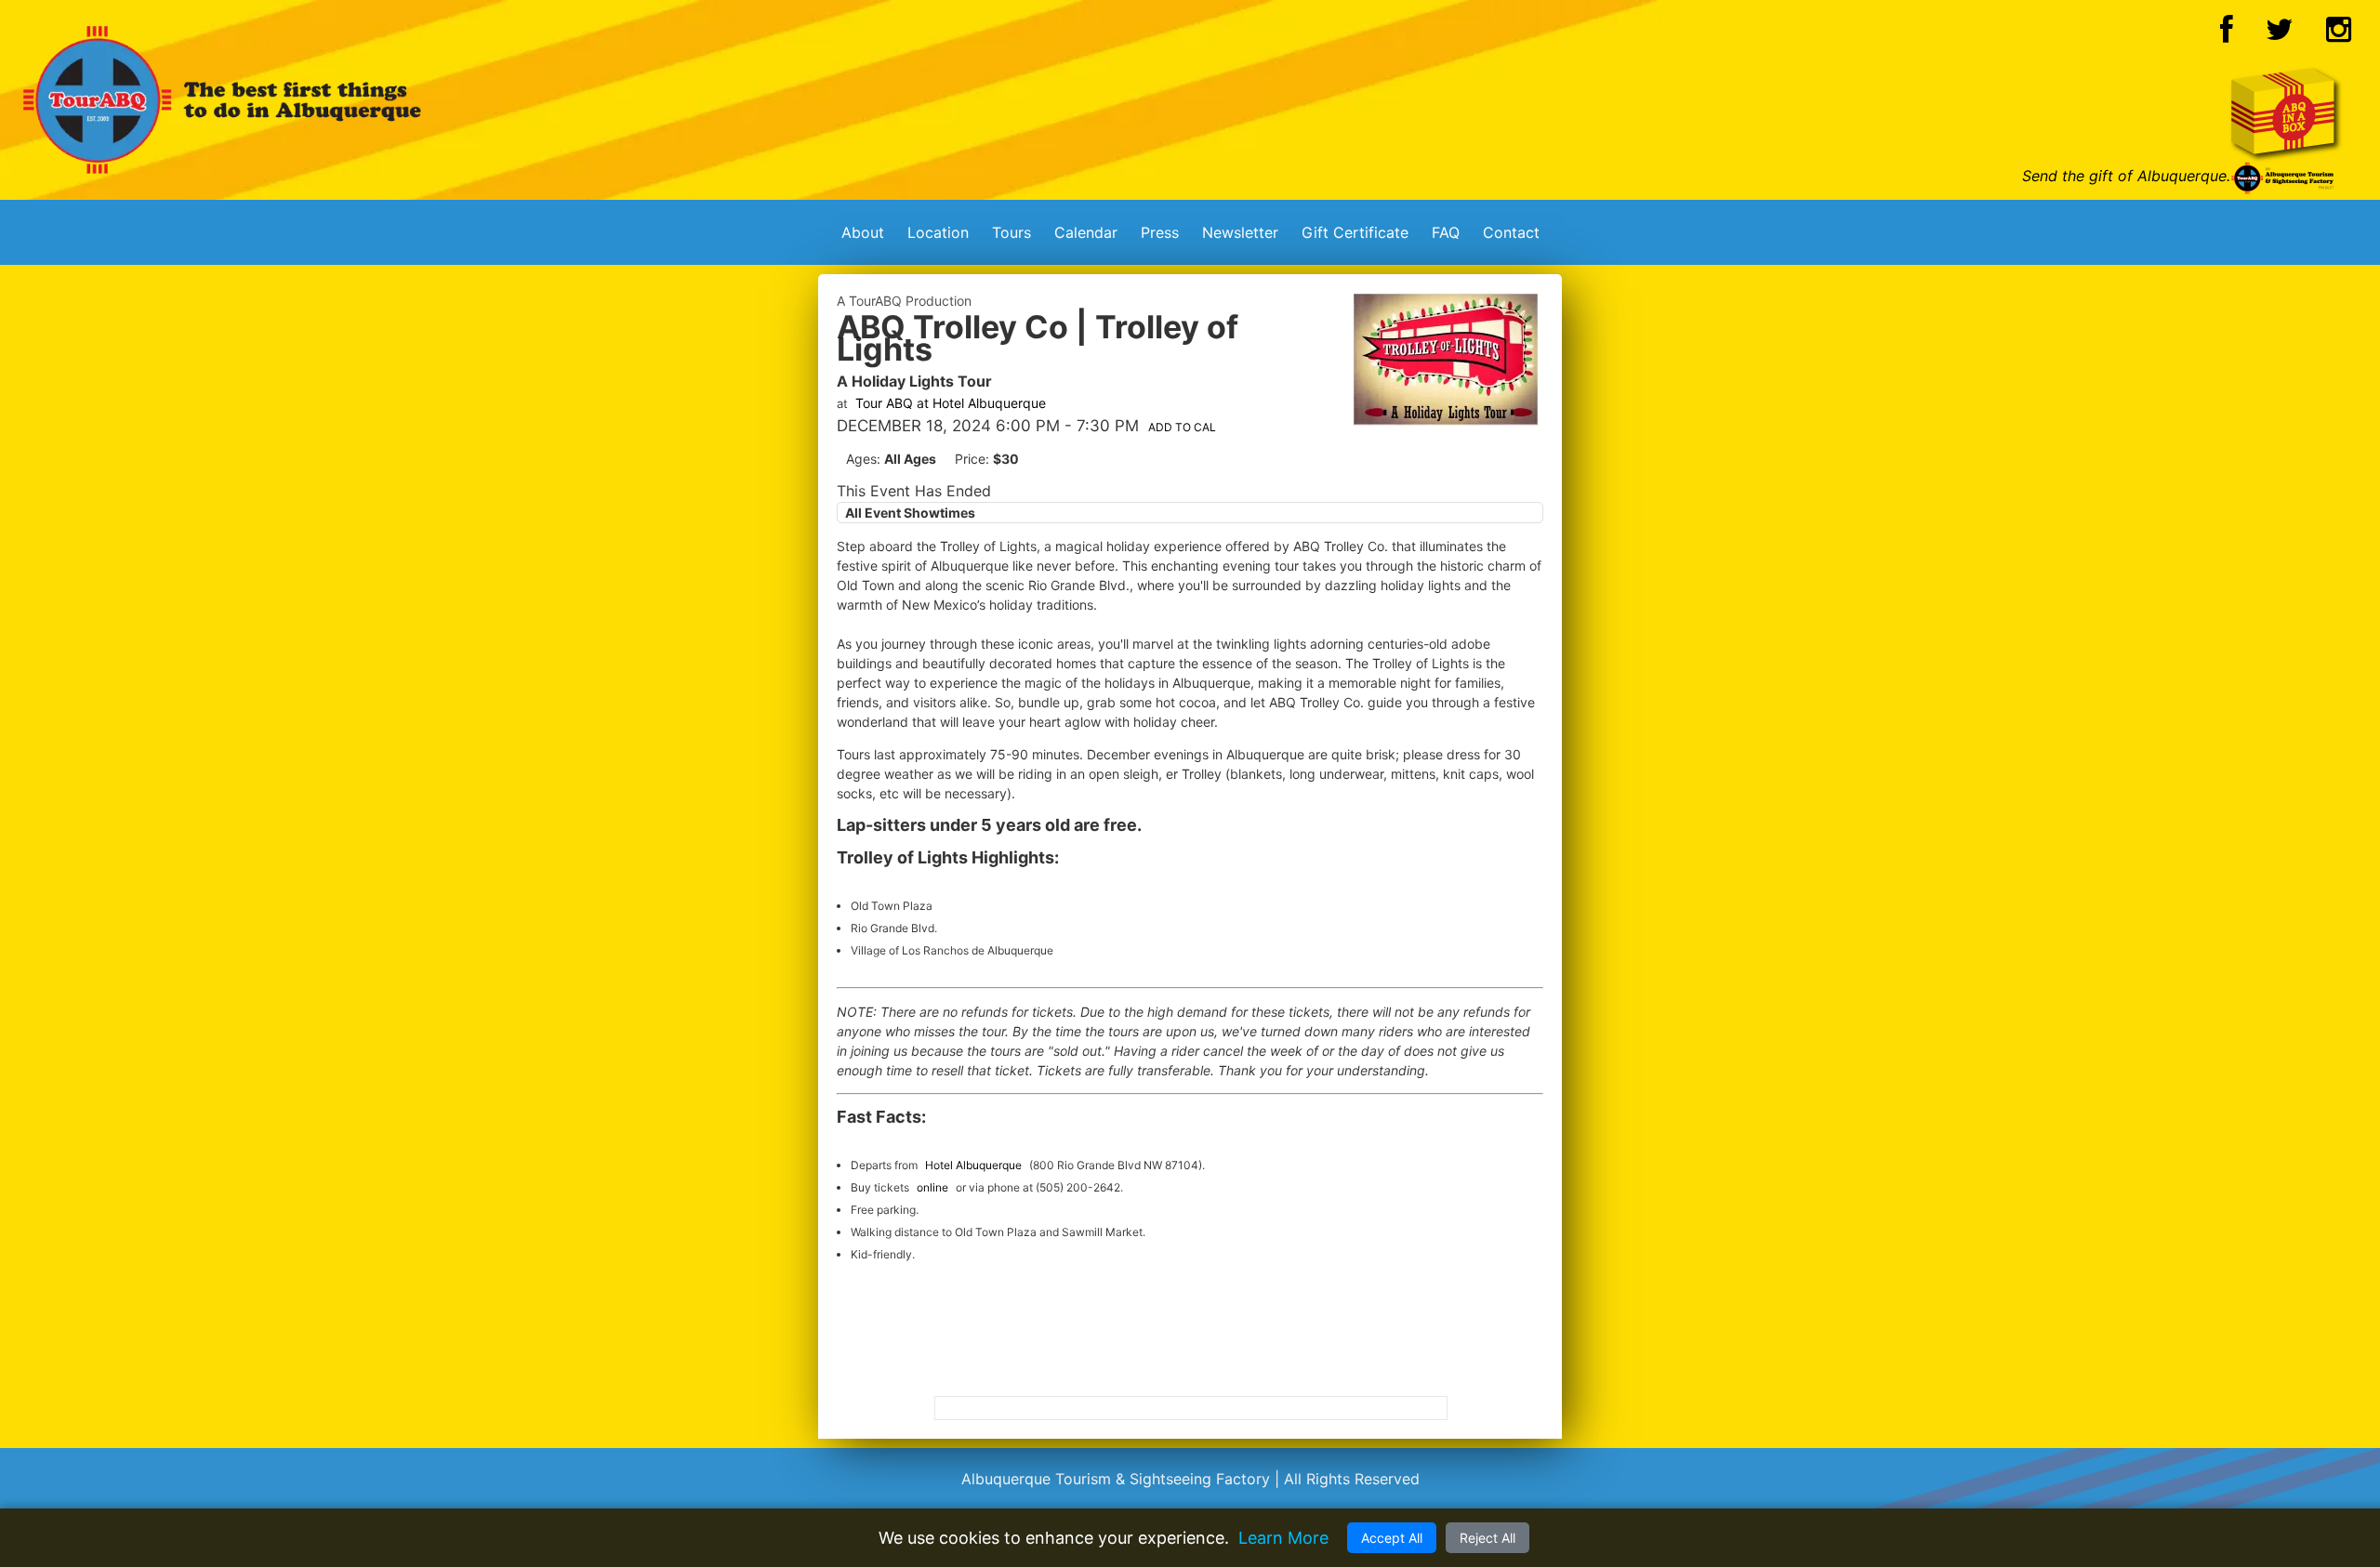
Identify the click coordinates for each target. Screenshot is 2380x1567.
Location (938, 232)
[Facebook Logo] (2227, 34)
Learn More (1283, 1538)
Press (1160, 232)
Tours (1011, 232)
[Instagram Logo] (2339, 34)
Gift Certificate (1355, 232)
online (932, 1187)
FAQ (1446, 232)
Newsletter (1240, 232)
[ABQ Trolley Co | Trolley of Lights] (1446, 420)
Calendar (1086, 232)
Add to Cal (1182, 427)
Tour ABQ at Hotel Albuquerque (951, 403)
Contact (1511, 232)
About (863, 232)
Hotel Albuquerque (973, 1165)
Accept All (1392, 1538)
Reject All (1487, 1538)
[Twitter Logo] (2280, 34)
